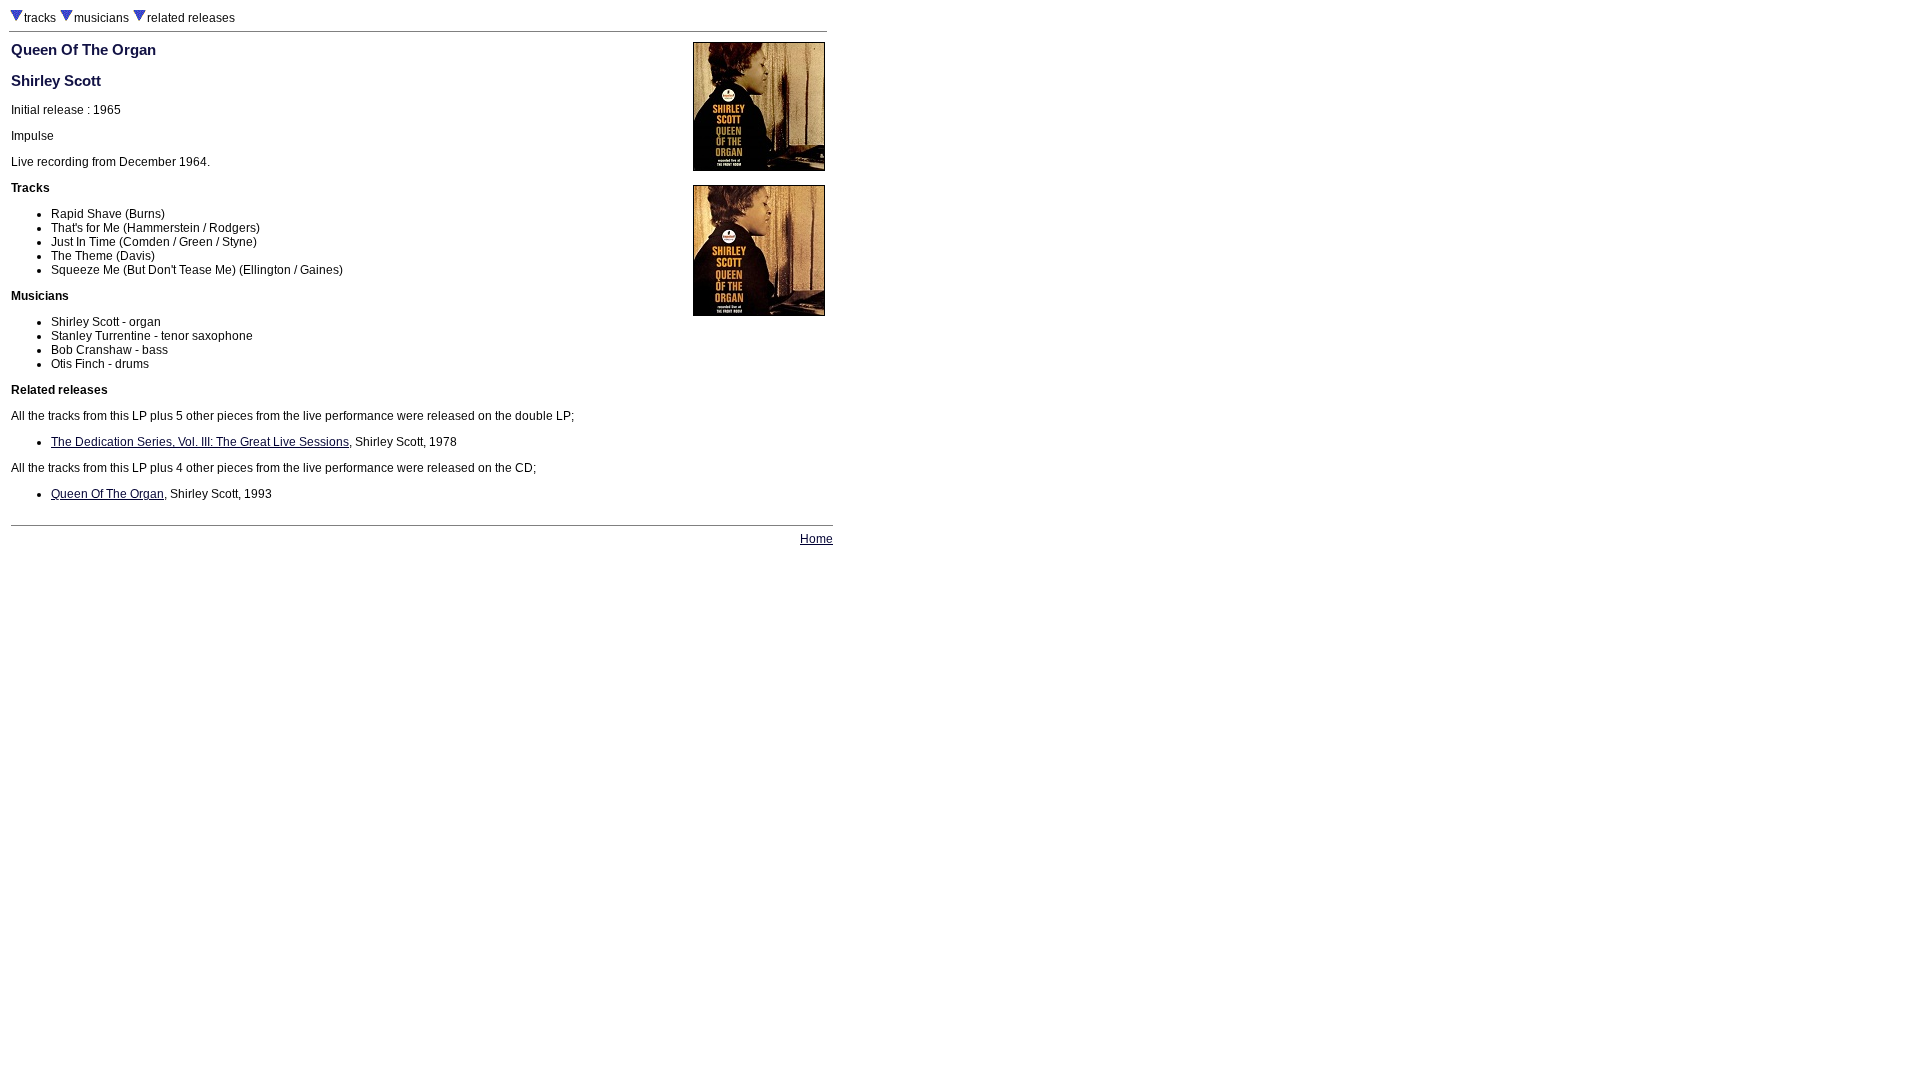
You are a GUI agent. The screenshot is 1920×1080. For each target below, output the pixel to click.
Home (816, 539)
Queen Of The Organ (107, 494)
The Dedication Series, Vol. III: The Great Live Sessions (200, 442)
